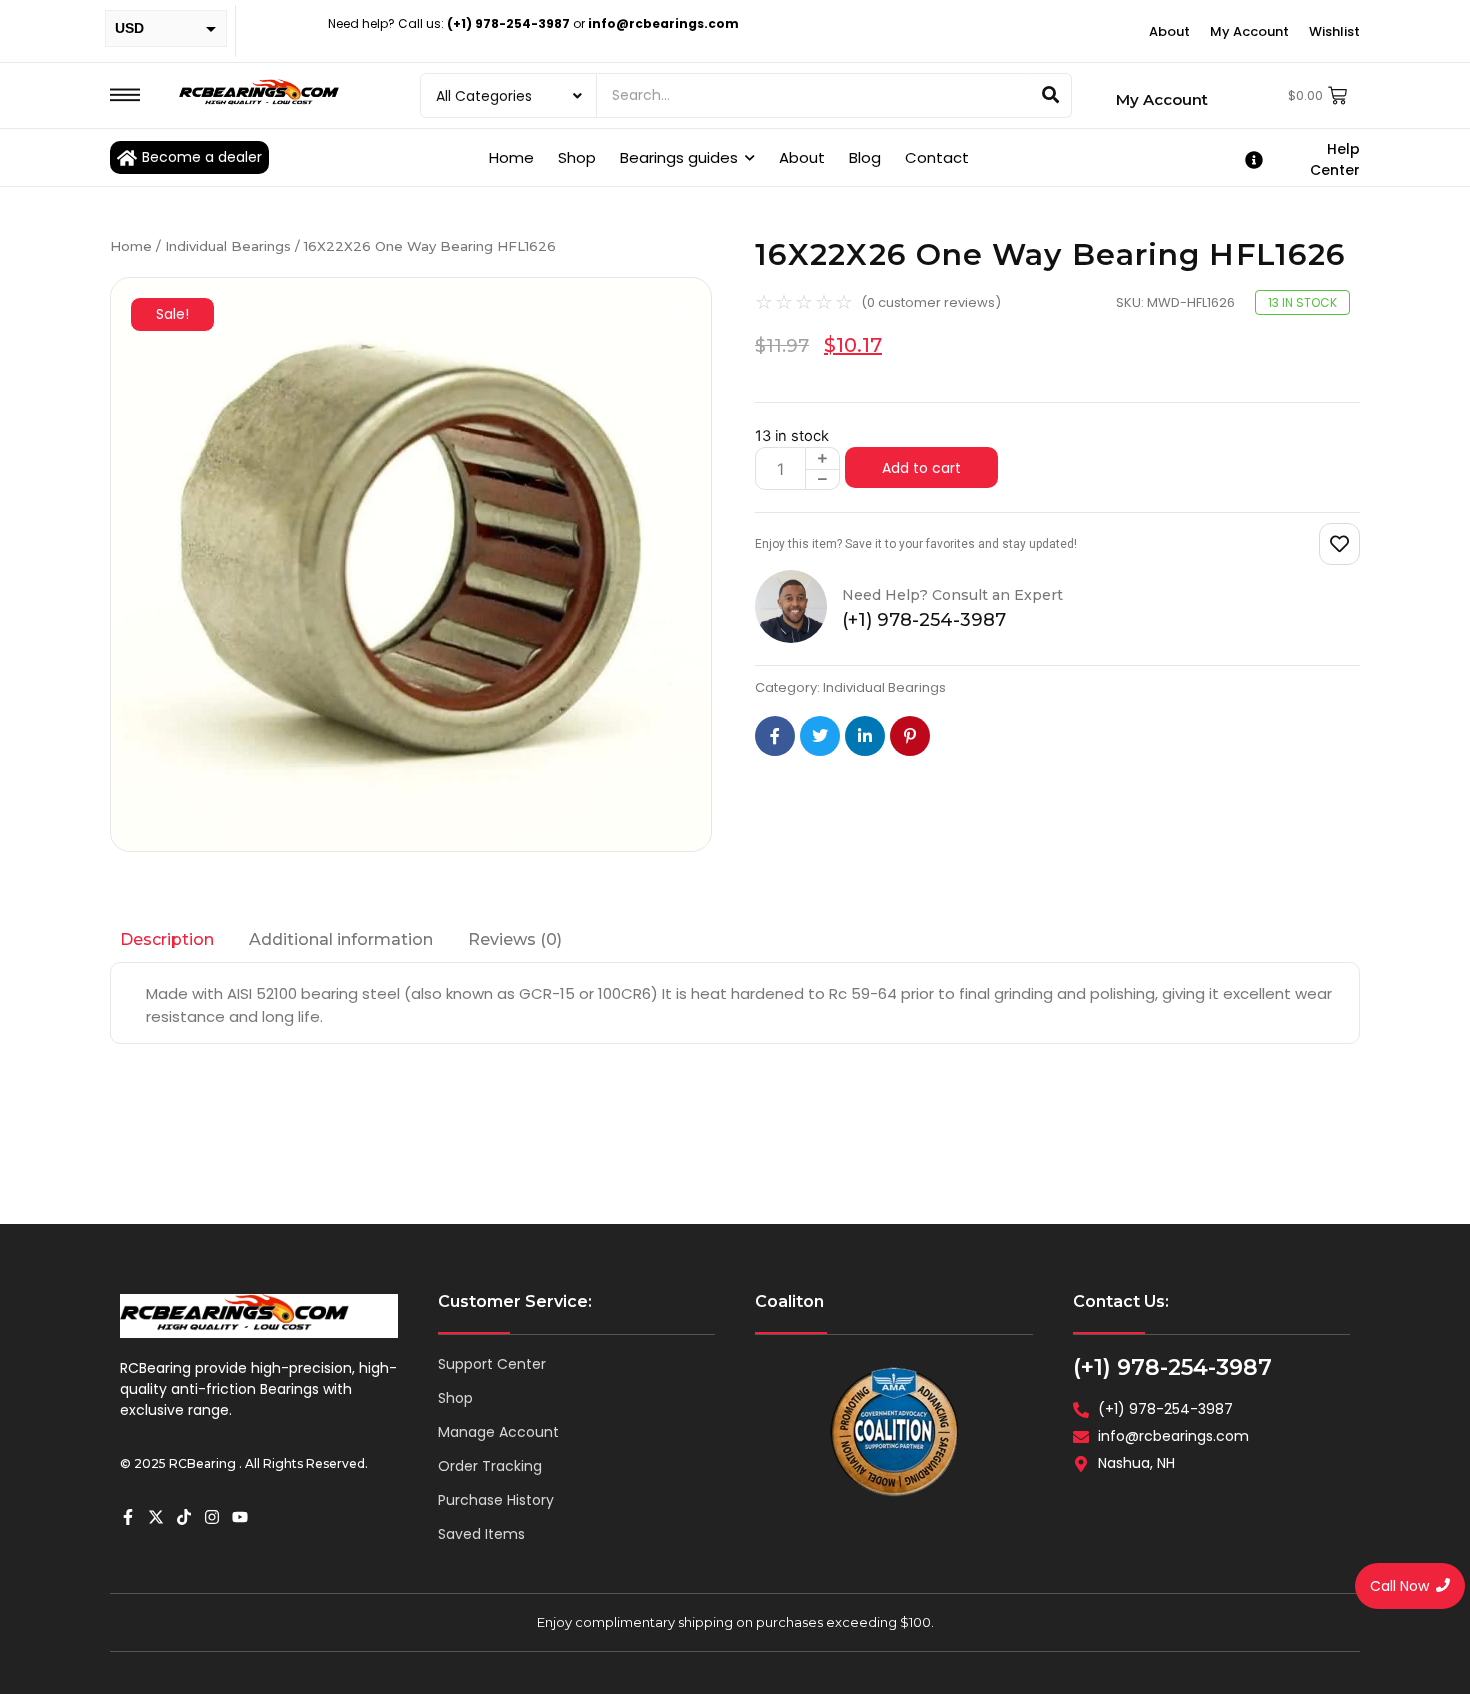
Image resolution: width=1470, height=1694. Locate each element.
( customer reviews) (931, 302)
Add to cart (921, 468)
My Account (1162, 99)
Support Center (492, 1364)
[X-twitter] (156, 1517)
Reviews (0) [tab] (515, 939)
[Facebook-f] (128, 1517)
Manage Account (498, 1432)
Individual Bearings (228, 246)
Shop (455, 1398)
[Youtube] (240, 1517)
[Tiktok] (184, 1517)
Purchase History (496, 1500)
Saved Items (481, 1534)
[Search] (1051, 95)
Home (131, 246)
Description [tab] (167, 939)
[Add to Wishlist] (1339, 544)
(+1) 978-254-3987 (1172, 1367)
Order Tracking (490, 1466)
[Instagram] (212, 1517)
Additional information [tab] (341, 939)
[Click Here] (125, 95)
